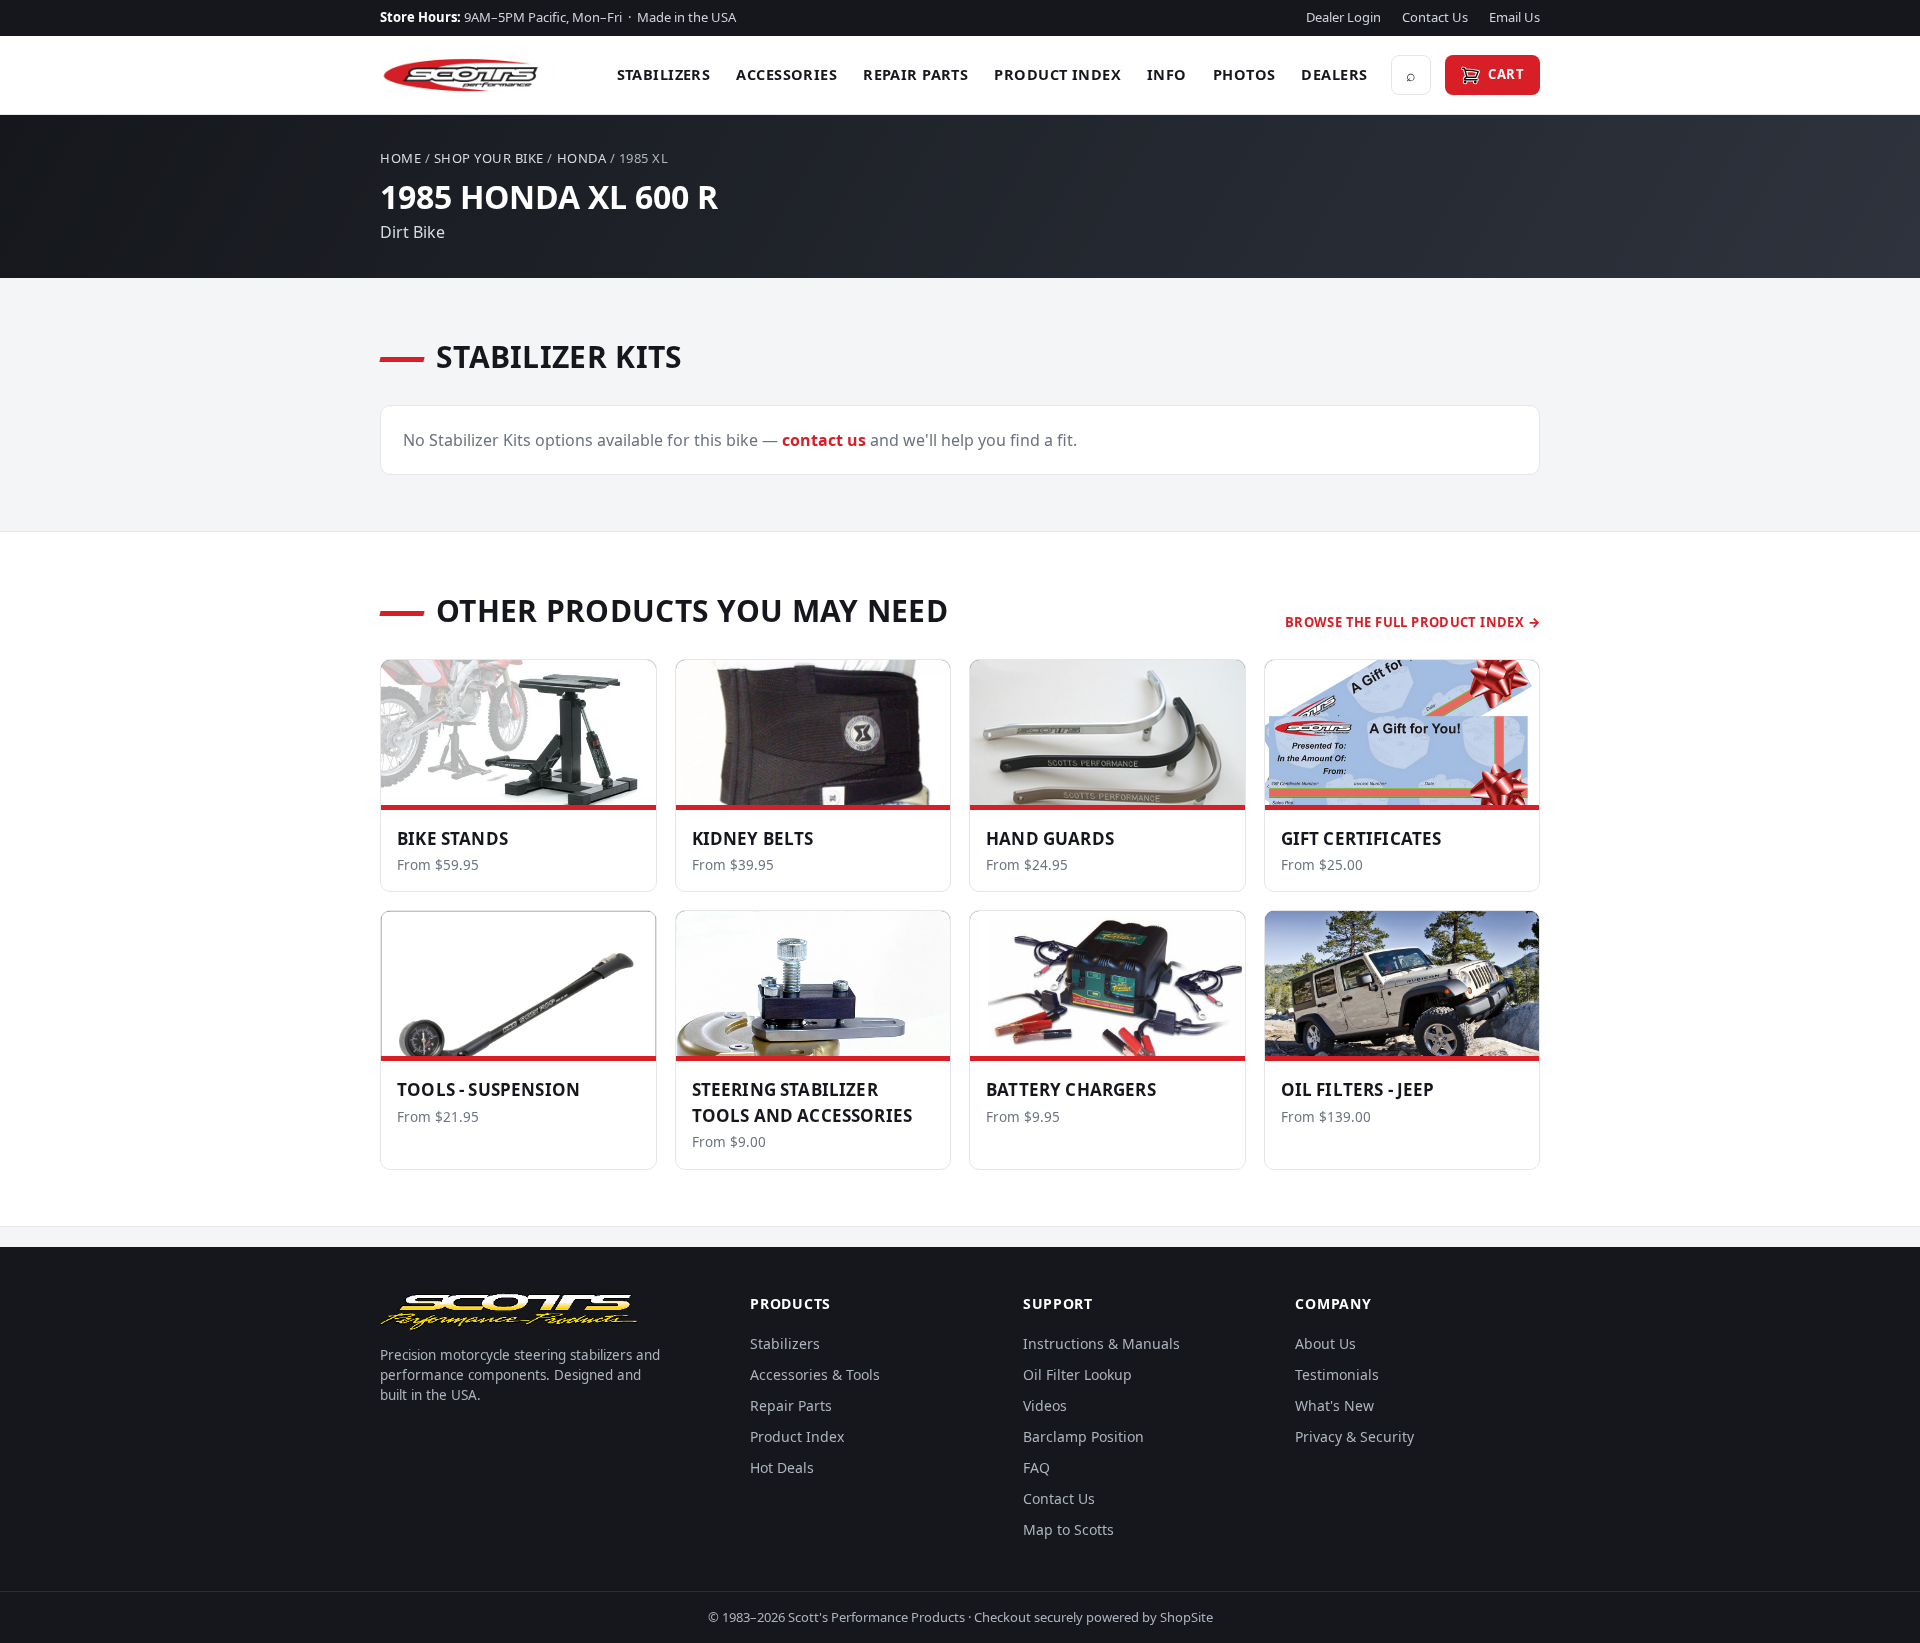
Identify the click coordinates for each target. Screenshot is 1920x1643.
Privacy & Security (1354, 1436)
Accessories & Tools (815, 1374)
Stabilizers (664, 74)
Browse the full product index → (1412, 622)
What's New (1334, 1405)
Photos (1244, 74)
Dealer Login (1343, 17)
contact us (824, 440)
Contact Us (1435, 17)
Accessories (786, 74)
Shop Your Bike (489, 158)
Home (400, 158)
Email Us (1514, 17)
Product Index (1057, 74)
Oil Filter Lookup (1077, 1374)
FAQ (1036, 1467)
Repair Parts (915, 74)
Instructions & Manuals (1101, 1343)
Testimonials (1337, 1374)
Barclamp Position (1083, 1436)
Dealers (1334, 74)
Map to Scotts (1068, 1529)
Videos (1045, 1405)
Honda (582, 158)
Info (1167, 74)
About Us (1325, 1343)
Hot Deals (782, 1467)
